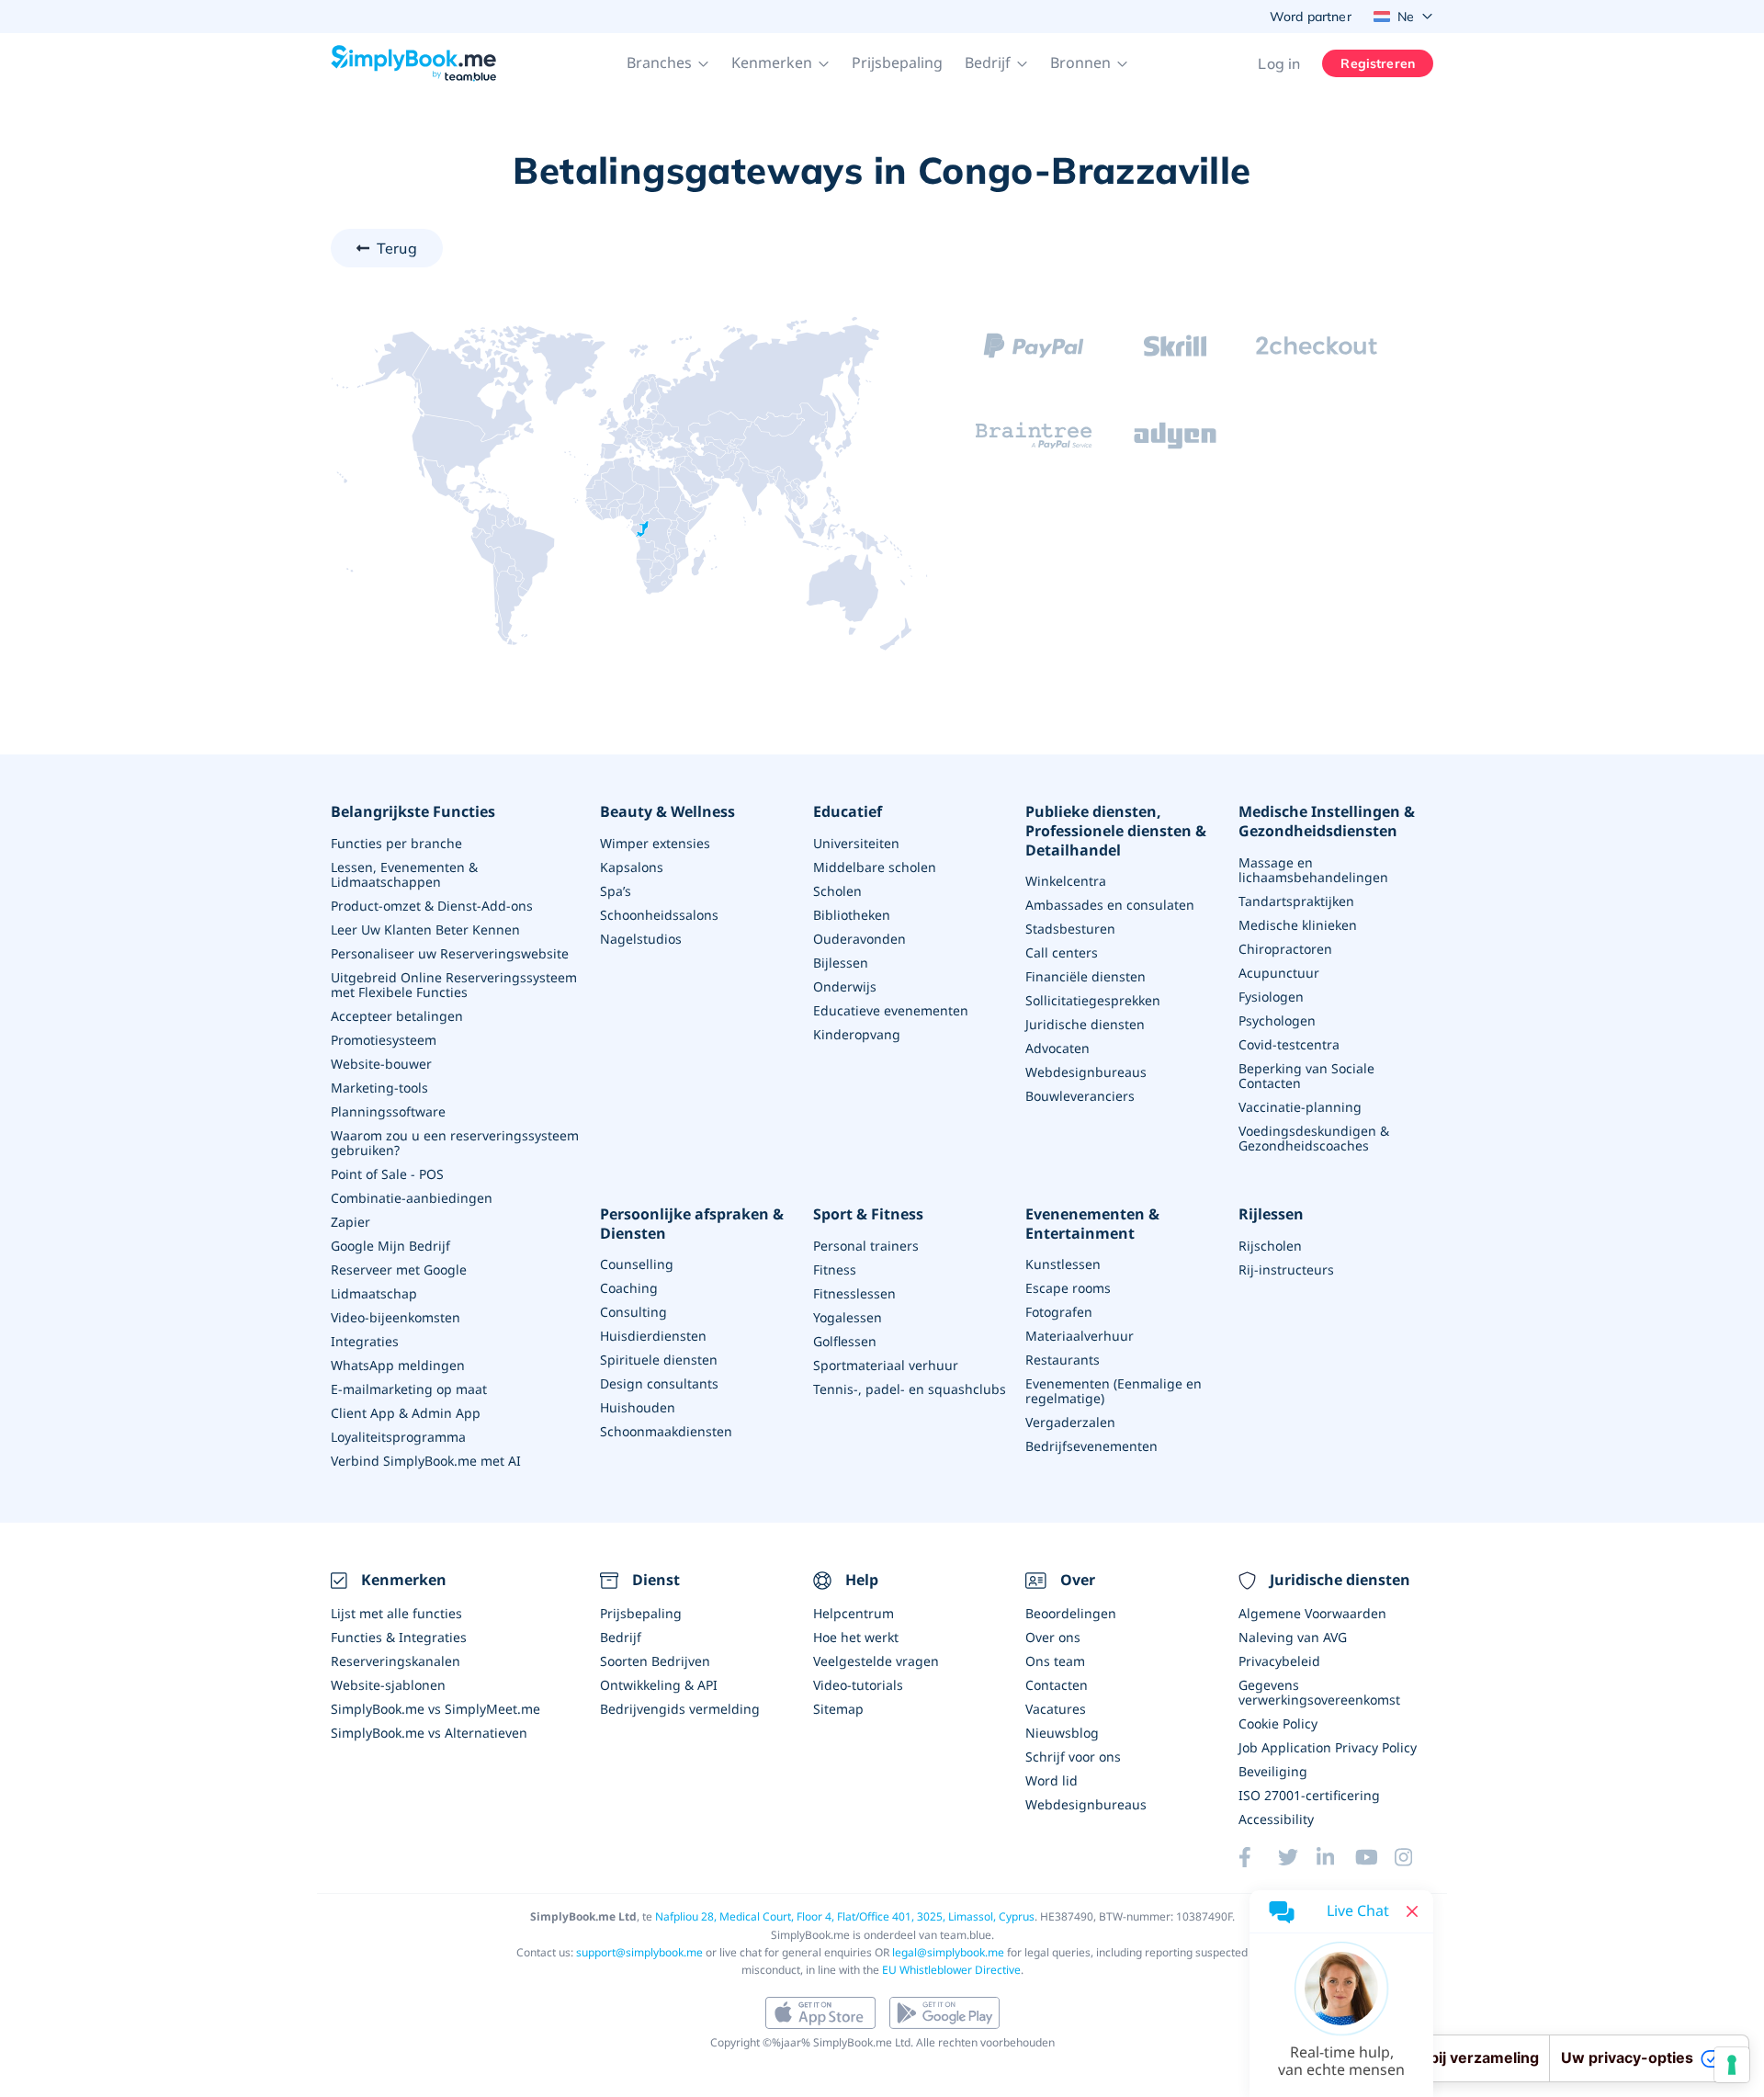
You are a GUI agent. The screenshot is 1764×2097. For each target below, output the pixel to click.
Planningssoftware (388, 1111)
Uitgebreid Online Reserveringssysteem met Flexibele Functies (454, 985)
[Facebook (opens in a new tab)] (1258, 1857)
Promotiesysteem (384, 1040)
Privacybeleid (1279, 1661)
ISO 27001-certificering (1309, 1795)
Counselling (637, 1264)
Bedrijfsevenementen (1091, 1446)
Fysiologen (1271, 997)
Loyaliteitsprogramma (398, 1437)
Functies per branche (396, 843)
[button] (668, 63)
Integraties (365, 1341)
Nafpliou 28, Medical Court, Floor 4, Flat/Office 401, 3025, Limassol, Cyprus (845, 1916)
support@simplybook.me (639, 1952)
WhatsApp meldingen (398, 1365)
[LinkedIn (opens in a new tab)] (1336, 1857)
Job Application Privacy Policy (1328, 1747)
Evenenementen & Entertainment (1092, 1224)
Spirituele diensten (659, 1360)
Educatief (848, 812)
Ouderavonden (859, 939)
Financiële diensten (1086, 976)
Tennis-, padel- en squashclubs (910, 1389)
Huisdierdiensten (653, 1336)
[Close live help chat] (1412, 1911)
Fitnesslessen (854, 1293)
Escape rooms (1068, 1288)
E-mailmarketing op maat (409, 1389)
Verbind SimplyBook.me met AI (426, 1461)
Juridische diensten (1085, 1024)
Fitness (835, 1270)
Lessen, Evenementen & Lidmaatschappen (404, 874)
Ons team (1055, 1661)
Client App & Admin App (406, 1413)
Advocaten (1057, 1048)
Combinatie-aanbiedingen (412, 1198)
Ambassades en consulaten (1110, 905)
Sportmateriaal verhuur (886, 1365)
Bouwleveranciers (1080, 1096)
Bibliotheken (852, 915)
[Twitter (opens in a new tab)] (1297, 1857)
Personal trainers (866, 1246)
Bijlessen (841, 963)
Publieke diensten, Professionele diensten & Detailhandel (1116, 831)
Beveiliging (1273, 1771)
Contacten (1057, 1685)
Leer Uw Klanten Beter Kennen (425, 929)
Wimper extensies (655, 843)
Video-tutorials (858, 1685)
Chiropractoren (1285, 949)
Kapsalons (632, 867)
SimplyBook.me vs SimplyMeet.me (435, 1709)
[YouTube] (1374, 1857)
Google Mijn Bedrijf (390, 1246)
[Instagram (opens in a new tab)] (1414, 1857)
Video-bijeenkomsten (396, 1317)
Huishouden (638, 1407)
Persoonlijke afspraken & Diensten (692, 1224)
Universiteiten (856, 843)
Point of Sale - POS (387, 1174)
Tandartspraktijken (1296, 901)
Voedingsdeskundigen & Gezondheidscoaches (1314, 1138)
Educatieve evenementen (891, 1010)
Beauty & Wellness (667, 812)
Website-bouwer (381, 1064)
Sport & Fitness (868, 1214)
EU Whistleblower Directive (951, 1970)
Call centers (1062, 952)
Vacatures (1056, 1709)
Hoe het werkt (856, 1637)
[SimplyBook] (413, 63)
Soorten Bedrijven (655, 1661)
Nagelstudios (641, 939)
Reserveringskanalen (396, 1661)
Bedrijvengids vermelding (680, 1709)
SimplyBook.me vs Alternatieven (429, 1733)
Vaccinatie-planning (1300, 1107)
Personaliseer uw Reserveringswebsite (450, 953)
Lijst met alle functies (396, 1613)
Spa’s (616, 891)
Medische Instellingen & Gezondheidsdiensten (1327, 822)
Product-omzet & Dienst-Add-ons (432, 906)
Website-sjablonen (388, 1685)
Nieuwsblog (1062, 1733)
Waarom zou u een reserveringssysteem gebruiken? (455, 1143)
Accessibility (1276, 1819)
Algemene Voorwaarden (1312, 1613)
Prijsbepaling (897, 62)
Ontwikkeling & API (659, 1685)
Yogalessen (848, 1317)
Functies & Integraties (399, 1637)
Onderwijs (845, 986)
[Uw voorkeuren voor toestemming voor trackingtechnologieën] (1732, 2065)
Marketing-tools (379, 1088)
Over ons (1053, 1637)
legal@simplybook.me (948, 1952)
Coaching (629, 1288)
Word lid (1052, 1780)
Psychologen (1277, 1020)
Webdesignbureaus (1086, 1072)
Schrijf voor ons (1073, 1757)
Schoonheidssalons (659, 915)
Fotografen (1059, 1312)
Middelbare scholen (875, 867)
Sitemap (838, 1709)
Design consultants (659, 1383)
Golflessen (845, 1341)
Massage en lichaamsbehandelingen (1313, 870)
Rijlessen (1271, 1214)
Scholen (837, 891)
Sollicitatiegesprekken (1093, 1000)
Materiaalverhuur (1080, 1336)
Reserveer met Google (399, 1270)
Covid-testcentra (1289, 1044)
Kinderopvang (857, 1034)
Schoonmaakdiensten (666, 1431)
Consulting (633, 1312)
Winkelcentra (1066, 881)
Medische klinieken (1298, 925)
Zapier (351, 1222)
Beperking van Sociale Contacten (1306, 1076)
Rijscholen (1270, 1246)
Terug (397, 248)
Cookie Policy (1278, 1723)
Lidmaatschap (374, 1293)
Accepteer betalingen (397, 1016)
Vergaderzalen (1070, 1422)
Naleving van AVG (1293, 1637)
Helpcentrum (854, 1613)
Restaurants (1063, 1360)
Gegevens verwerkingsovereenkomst (1319, 1692)
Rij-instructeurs (1286, 1270)
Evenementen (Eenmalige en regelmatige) (1114, 1391)
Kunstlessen (1063, 1264)
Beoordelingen (1071, 1613)
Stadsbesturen (1070, 929)
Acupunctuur (1279, 973)
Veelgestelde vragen (876, 1661)
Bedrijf (621, 1637)
